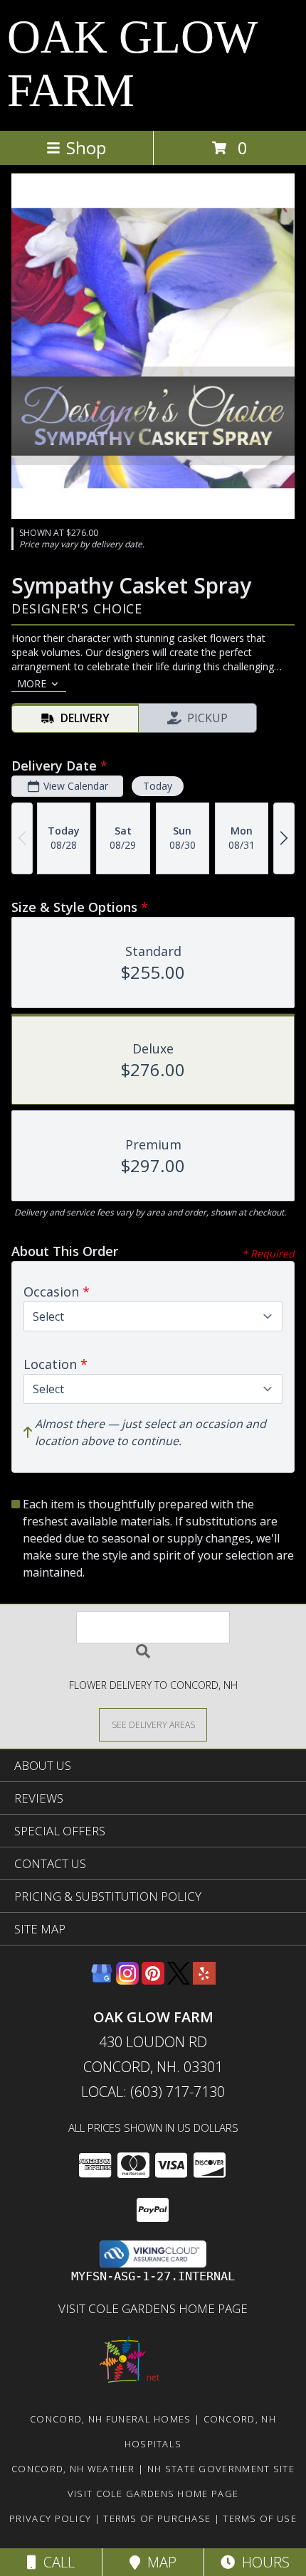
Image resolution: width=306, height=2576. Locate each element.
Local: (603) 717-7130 (153, 2092)
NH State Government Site (221, 2469)
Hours (262, 2562)
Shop (86, 147)
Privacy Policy (50, 2518)
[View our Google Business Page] (102, 1980)
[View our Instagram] (127, 1980)
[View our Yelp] (204, 1980)
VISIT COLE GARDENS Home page (153, 2308)
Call (56, 2562)
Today (158, 786)
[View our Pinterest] (153, 1980)
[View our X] (179, 1980)
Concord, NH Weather (73, 2469)
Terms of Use (260, 2518)
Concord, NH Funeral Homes (111, 2419)
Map (158, 2562)
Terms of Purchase (157, 2518)
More (32, 683)
